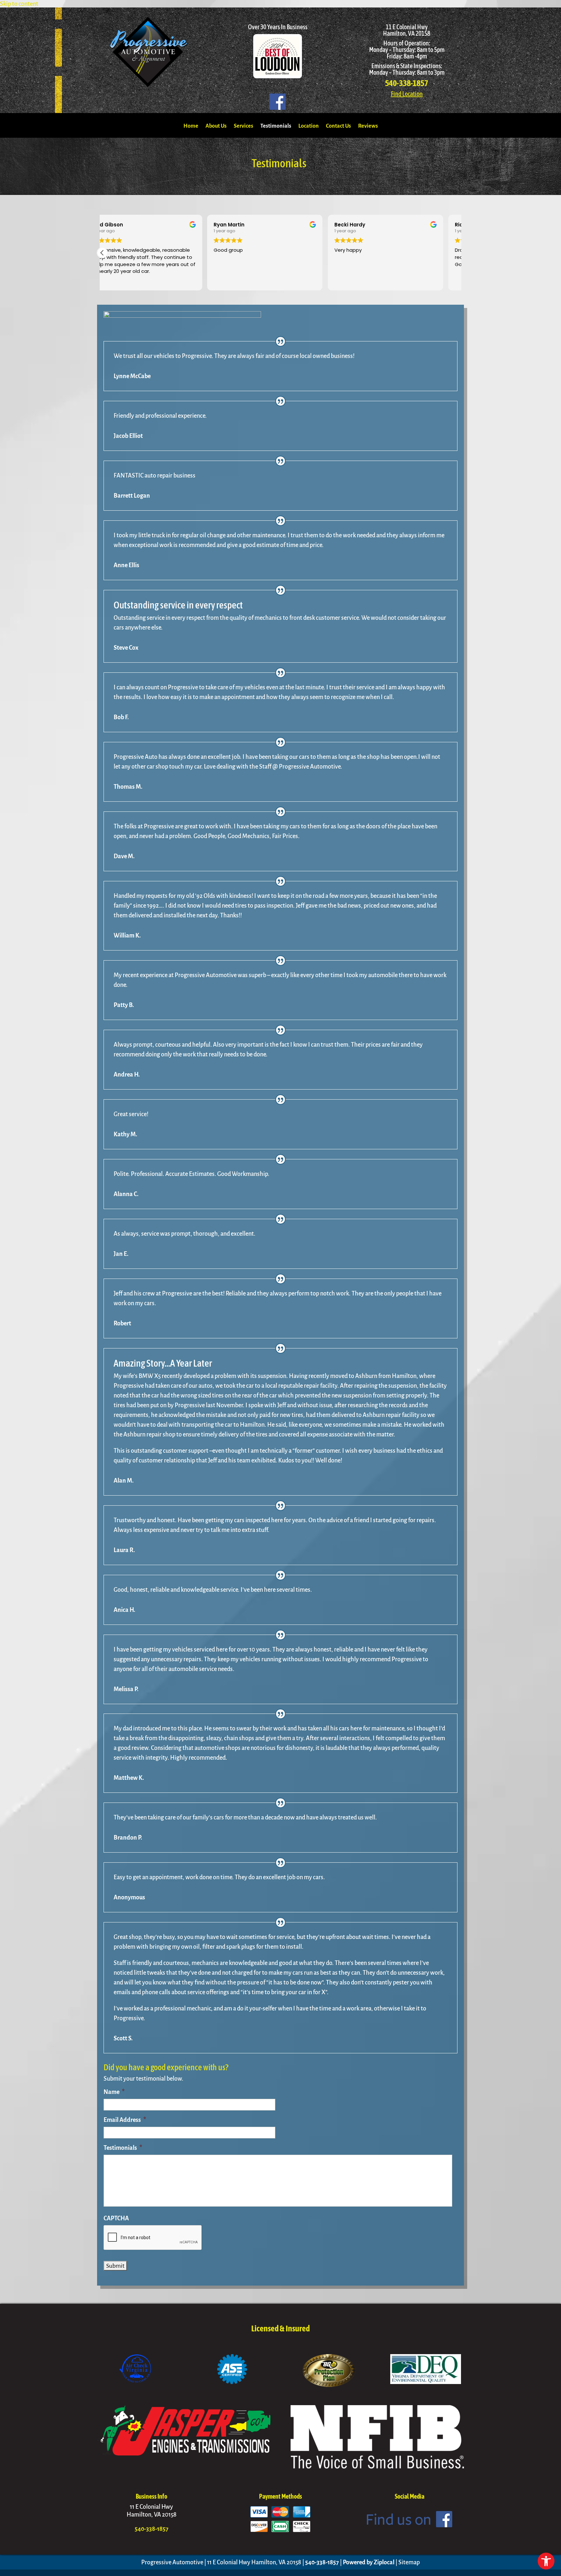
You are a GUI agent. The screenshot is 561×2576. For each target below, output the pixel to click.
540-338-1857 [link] (407, 83)
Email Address (125, 2120)
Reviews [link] (368, 126)
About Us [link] (216, 126)
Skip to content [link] (19, 4)
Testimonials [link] (276, 126)
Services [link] (243, 126)
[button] (102, 253)
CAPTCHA (116, 2218)
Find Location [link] (407, 94)
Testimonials (123, 2148)
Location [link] (309, 126)
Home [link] (191, 126)
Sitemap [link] (409, 2562)
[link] (546, 2561)
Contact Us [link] (338, 126)
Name (114, 2092)
